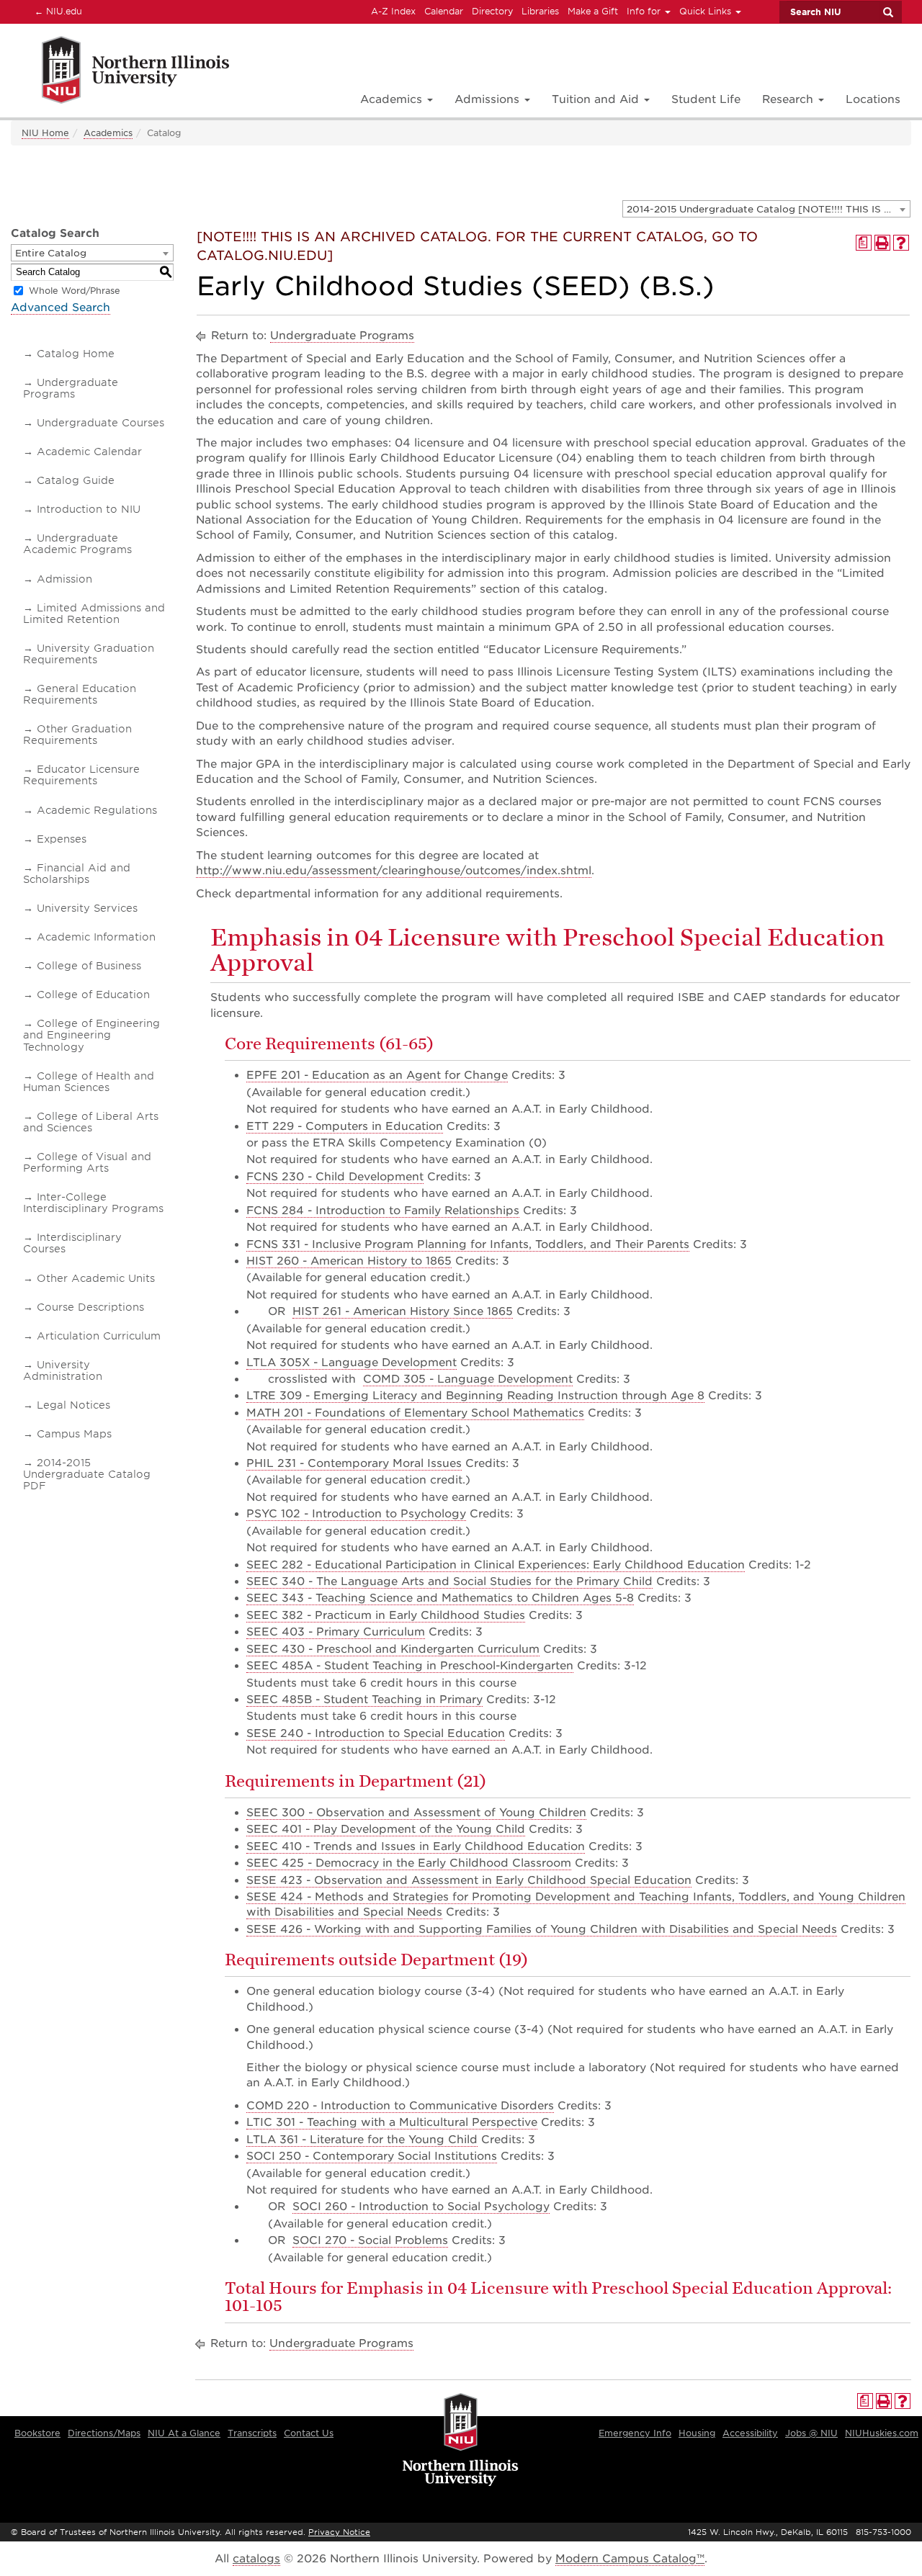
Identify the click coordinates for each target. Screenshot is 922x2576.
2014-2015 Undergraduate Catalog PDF (87, 1474)
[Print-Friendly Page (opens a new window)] (882, 243)
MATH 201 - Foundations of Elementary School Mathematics (415, 1413)
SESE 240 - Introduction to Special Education (376, 1733)
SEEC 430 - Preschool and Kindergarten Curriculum (393, 1649)
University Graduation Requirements (89, 654)
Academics (108, 133)
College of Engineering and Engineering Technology (91, 1035)
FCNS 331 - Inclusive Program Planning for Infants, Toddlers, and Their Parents (468, 1244)
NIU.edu (56, 11)
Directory (492, 11)
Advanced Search (61, 308)
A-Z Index (393, 11)
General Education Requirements (80, 694)
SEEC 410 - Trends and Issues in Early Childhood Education (416, 1846)
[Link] (120, 72)
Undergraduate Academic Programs (77, 544)
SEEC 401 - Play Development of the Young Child (386, 1829)
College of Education (93, 995)
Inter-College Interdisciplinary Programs (93, 1203)
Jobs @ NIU (811, 2433)
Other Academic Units (96, 1278)
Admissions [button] (489, 99)
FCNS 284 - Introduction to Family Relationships (383, 1211)
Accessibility (750, 2433)
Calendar (444, 11)
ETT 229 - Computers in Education (345, 1126)
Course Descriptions (90, 1307)
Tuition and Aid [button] (597, 99)
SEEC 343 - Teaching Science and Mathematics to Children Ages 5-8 (440, 1598)
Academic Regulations (97, 810)
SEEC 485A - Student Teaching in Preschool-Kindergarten (410, 1666)
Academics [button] (393, 99)
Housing (697, 2433)
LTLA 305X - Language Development (352, 1363)
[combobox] (766, 209)
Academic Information (96, 937)
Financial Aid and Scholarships (77, 874)
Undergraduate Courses (100, 423)
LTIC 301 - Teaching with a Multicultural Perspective (392, 2122)
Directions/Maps (104, 2433)
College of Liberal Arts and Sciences (91, 1122)
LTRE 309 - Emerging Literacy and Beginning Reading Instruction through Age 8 (475, 1396)
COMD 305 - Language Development (468, 1379)
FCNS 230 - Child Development (335, 1177)
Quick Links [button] (707, 11)
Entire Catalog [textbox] (51, 253)
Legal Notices (73, 1405)
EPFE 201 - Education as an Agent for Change (377, 1075)
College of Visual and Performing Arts (87, 1162)
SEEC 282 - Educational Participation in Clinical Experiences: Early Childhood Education (496, 1565)
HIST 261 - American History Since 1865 (403, 1311)
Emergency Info (635, 2433)
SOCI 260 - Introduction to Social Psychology (421, 2207)
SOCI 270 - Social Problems (370, 2240)
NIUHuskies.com (882, 2433)
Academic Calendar (89, 452)
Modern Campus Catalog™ (630, 2559)
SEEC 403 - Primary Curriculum (336, 1632)
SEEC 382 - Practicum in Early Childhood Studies (386, 1615)
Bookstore (37, 2433)
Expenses (62, 839)
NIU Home (45, 133)
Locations (873, 99)
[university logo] (461, 2441)
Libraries (540, 11)
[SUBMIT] (887, 12)
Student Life (706, 99)
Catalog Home (76, 354)
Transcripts (252, 2433)
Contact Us (309, 2433)
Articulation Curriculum (99, 1336)
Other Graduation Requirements (77, 735)
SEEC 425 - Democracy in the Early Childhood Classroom (409, 1863)
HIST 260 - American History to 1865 (349, 1261)
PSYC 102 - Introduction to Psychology (356, 1514)
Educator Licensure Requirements (81, 775)
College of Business (89, 966)
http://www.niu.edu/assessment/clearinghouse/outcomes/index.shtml (394, 871)
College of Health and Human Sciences (89, 1082)
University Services (87, 908)
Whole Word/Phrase (75, 291)
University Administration (63, 1370)
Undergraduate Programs (71, 388)
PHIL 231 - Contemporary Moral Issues (354, 1463)
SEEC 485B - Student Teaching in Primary (364, 1700)
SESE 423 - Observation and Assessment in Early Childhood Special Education (469, 1880)
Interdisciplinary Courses (72, 1243)
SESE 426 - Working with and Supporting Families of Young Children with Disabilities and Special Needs (542, 1929)
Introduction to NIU (89, 509)
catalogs (256, 2559)
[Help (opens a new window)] (901, 243)
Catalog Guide (76, 480)
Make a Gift (593, 11)
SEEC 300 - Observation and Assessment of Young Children (416, 1813)
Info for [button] (645, 11)
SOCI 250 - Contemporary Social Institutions (372, 2156)
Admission (64, 579)
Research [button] (789, 99)
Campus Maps (74, 1434)
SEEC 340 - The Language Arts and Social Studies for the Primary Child (449, 1581)
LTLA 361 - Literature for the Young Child (362, 2140)
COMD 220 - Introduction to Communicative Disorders (400, 2106)
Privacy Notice (339, 2532)
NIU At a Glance (184, 2433)
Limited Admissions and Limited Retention (94, 614)
